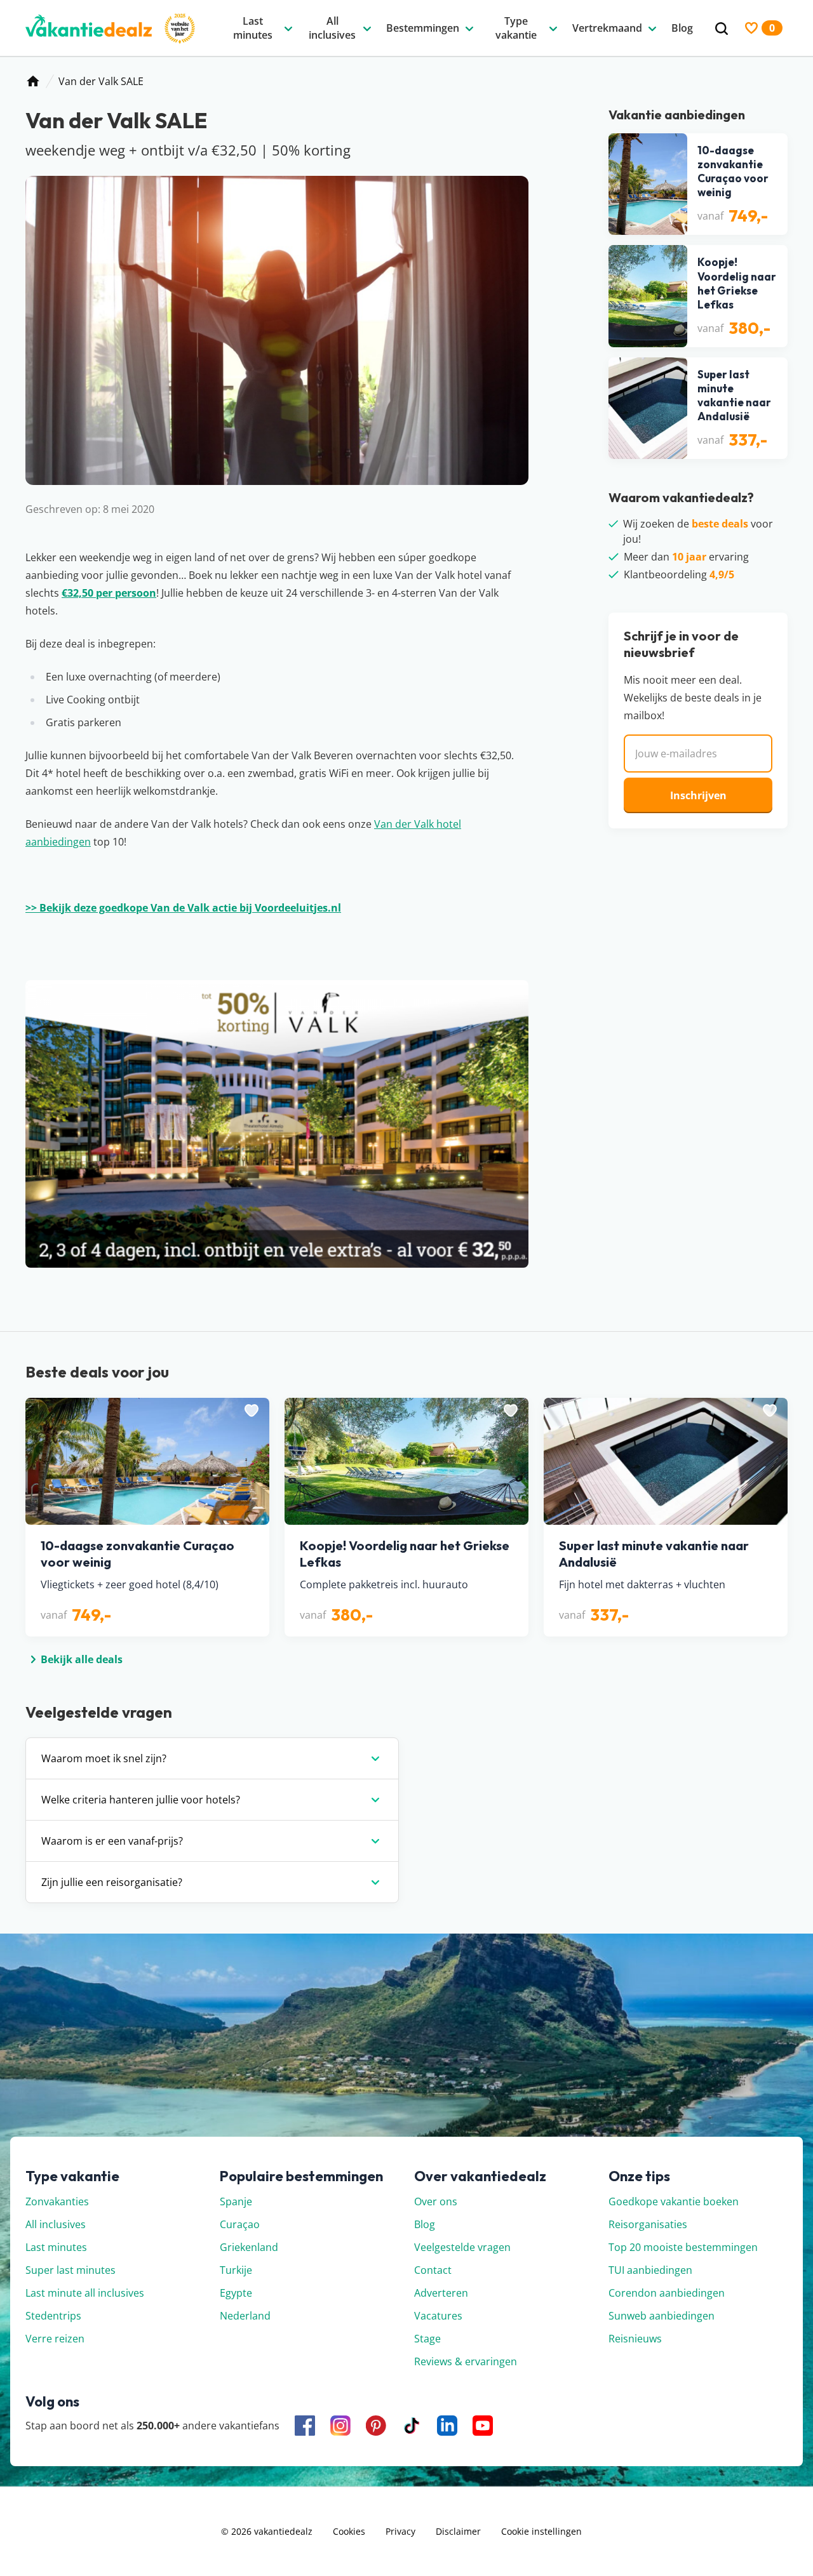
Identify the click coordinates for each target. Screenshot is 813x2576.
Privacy (400, 2531)
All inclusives (56, 2224)
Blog (425, 2224)
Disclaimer (458, 2531)
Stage (427, 2339)
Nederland (245, 2316)
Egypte (236, 2293)
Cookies (349, 2531)
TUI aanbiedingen (650, 2270)
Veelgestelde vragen (462, 2247)
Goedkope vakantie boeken (674, 2201)
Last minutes (56, 2247)
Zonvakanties (57, 2201)
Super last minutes (71, 2270)
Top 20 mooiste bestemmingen (683, 2247)
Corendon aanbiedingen (667, 2293)
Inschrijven (698, 795)
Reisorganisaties (648, 2224)
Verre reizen (55, 2339)
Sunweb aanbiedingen (662, 2316)
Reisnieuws (635, 2339)
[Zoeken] (722, 29)
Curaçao (240, 2224)
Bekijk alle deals (82, 1659)
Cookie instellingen (541, 2531)
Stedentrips (53, 2316)
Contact (433, 2270)
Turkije (236, 2270)
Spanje (236, 2201)
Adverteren (441, 2293)
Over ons (436, 2201)
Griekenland (249, 2247)
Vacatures (438, 2316)
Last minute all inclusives (85, 2293)
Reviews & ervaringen (466, 2361)
